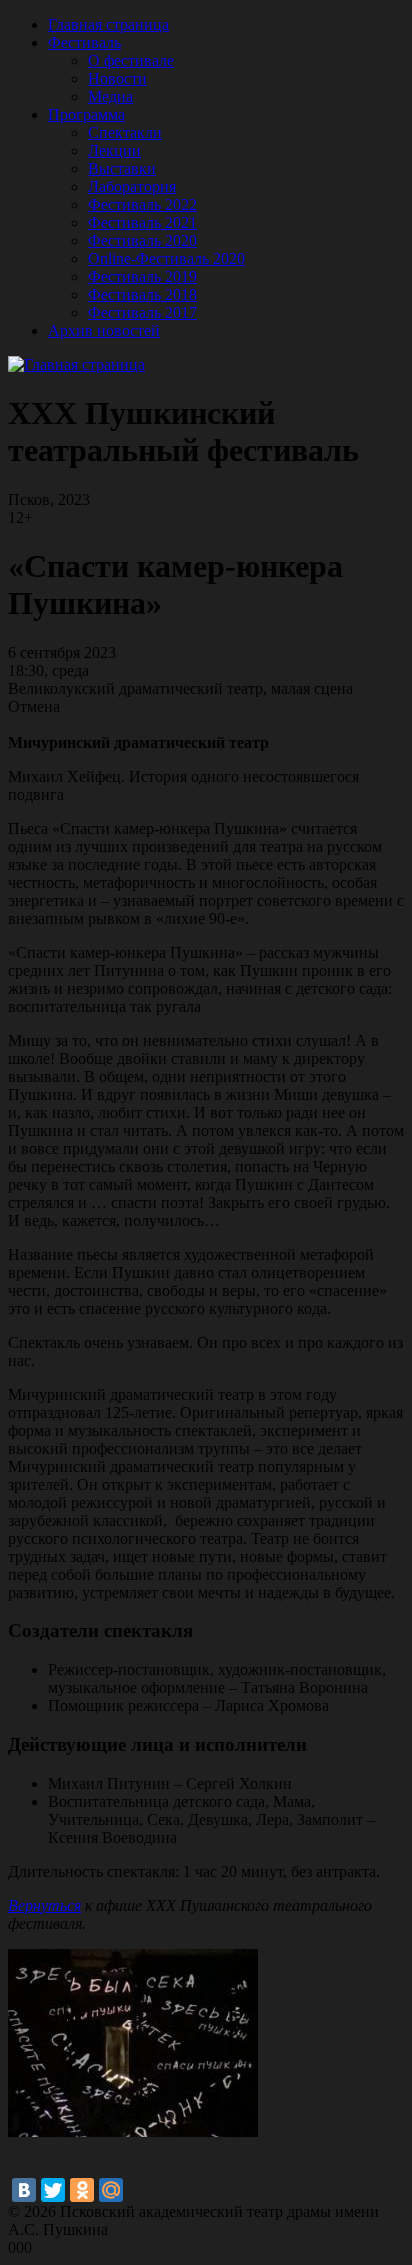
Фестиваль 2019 (142, 276)
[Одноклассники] (82, 2190)
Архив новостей (104, 330)
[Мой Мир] (111, 2190)
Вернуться (44, 1905)
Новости (117, 78)
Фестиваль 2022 (142, 204)
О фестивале (131, 60)
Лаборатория (132, 186)
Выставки (122, 168)
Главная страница (108, 24)
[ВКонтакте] (24, 2190)
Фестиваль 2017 (142, 312)
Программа (86, 114)
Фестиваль (84, 42)
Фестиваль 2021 (142, 222)
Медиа (110, 96)
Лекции (114, 150)
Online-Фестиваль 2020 (166, 258)
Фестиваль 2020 (142, 240)
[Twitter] (53, 2190)
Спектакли (125, 132)
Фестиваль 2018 (142, 294)
